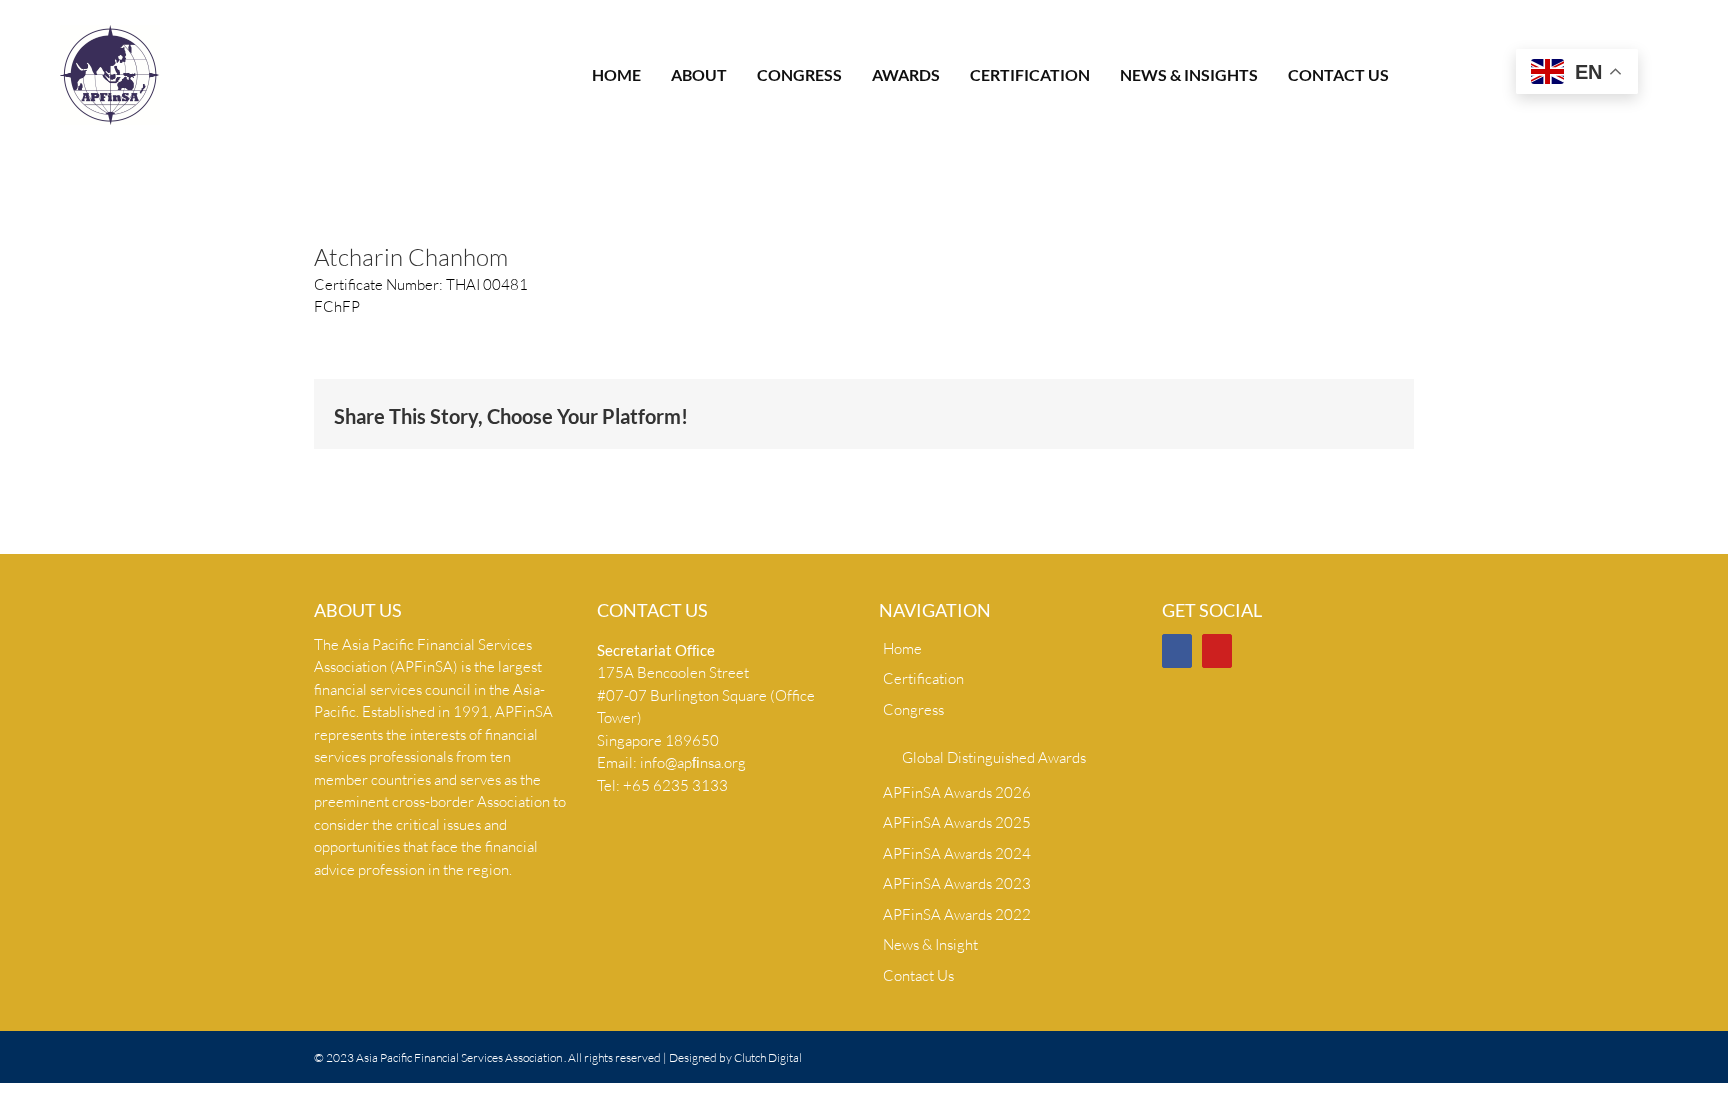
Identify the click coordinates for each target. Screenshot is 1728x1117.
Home (902, 648)
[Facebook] (1177, 651)
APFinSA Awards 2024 (957, 853)
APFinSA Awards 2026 (957, 792)
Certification (923, 678)
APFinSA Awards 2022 (957, 914)
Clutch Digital (768, 1057)
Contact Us (918, 975)
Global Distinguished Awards (994, 757)
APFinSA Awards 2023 (957, 883)
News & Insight (930, 944)
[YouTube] (1217, 651)
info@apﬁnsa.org (693, 762)
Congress (913, 709)
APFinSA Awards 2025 (957, 822)
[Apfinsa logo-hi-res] (110, 32)
